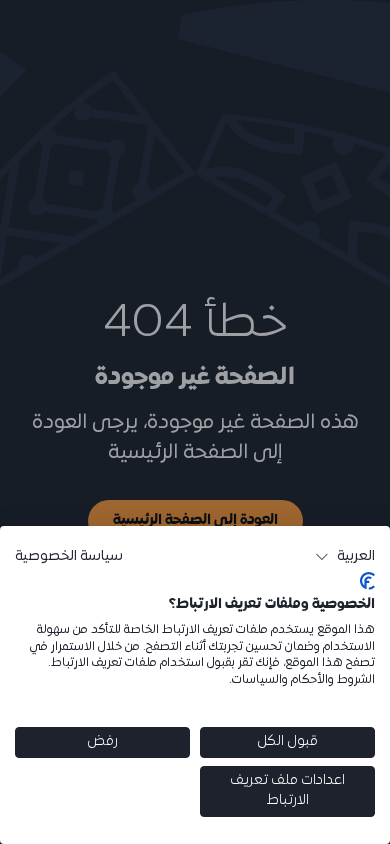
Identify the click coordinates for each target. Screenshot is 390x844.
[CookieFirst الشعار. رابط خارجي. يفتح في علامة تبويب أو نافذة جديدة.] (367, 581)
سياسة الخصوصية (69, 556)
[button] (345, 557)
